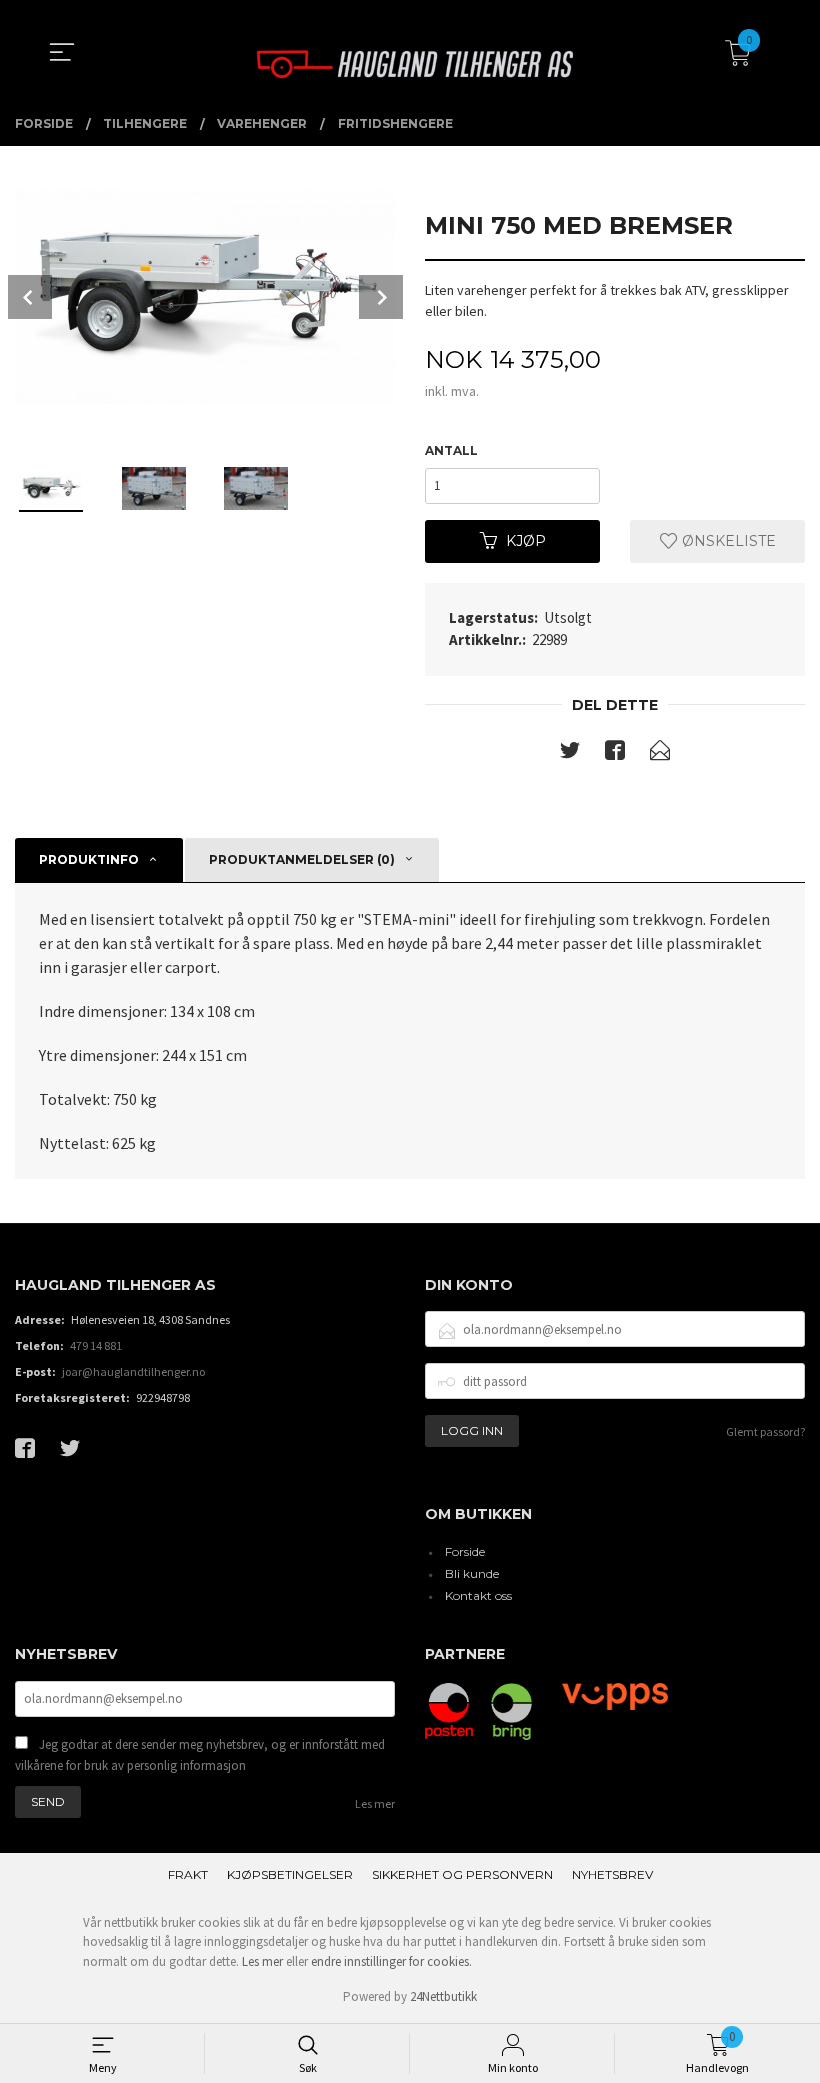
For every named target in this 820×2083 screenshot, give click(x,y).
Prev (30, 297)
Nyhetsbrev (612, 1874)
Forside (465, 1551)
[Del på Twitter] (570, 754)
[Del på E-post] (660, 754)
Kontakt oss (478, 1595)
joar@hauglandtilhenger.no (133, 1371)
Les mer (375, 1803)
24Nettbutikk (443, 1996)
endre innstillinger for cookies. (391, 1961)
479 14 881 (96, 1345)
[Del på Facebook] (615, 754)
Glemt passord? (765, 1431)
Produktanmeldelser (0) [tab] (302, 859)
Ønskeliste (727, 541)
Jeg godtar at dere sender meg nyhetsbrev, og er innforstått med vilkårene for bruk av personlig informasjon (200, 1755)
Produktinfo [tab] (89, 859)
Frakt (188, 1874)
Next (381, 297)
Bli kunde (472, 1573)
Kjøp (526, 541)
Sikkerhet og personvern (462, 1874)
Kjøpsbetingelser (290, 1874)
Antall (451, 450)
